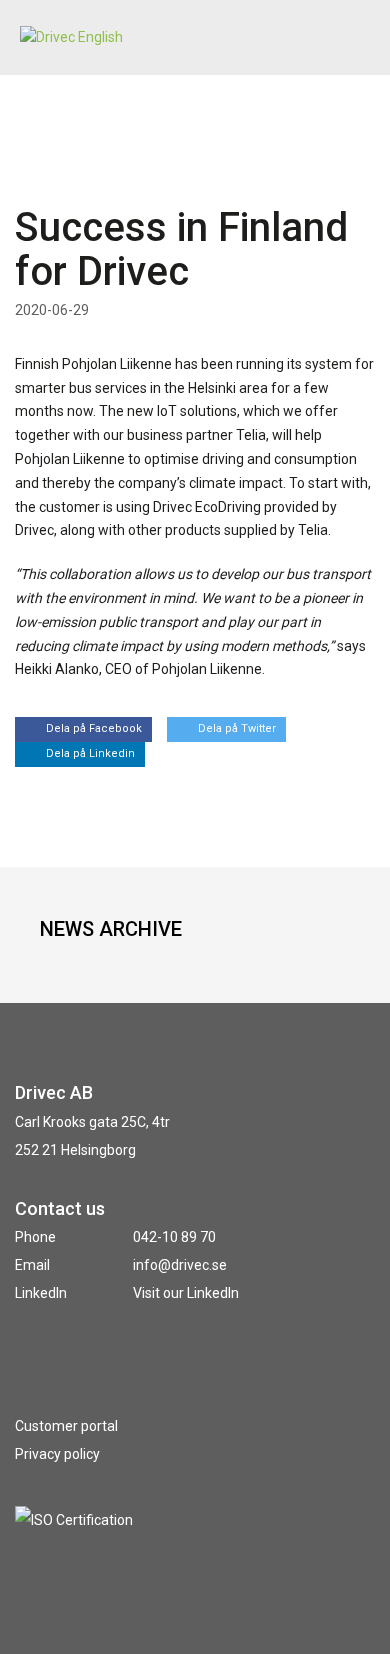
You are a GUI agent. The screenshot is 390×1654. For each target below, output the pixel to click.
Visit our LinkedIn (186, 1293)
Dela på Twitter (237, 728)
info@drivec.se (180, 1265)
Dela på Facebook (94, 728)
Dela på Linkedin (90, 753)
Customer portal (66, 1426)
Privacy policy (57, 1454)
